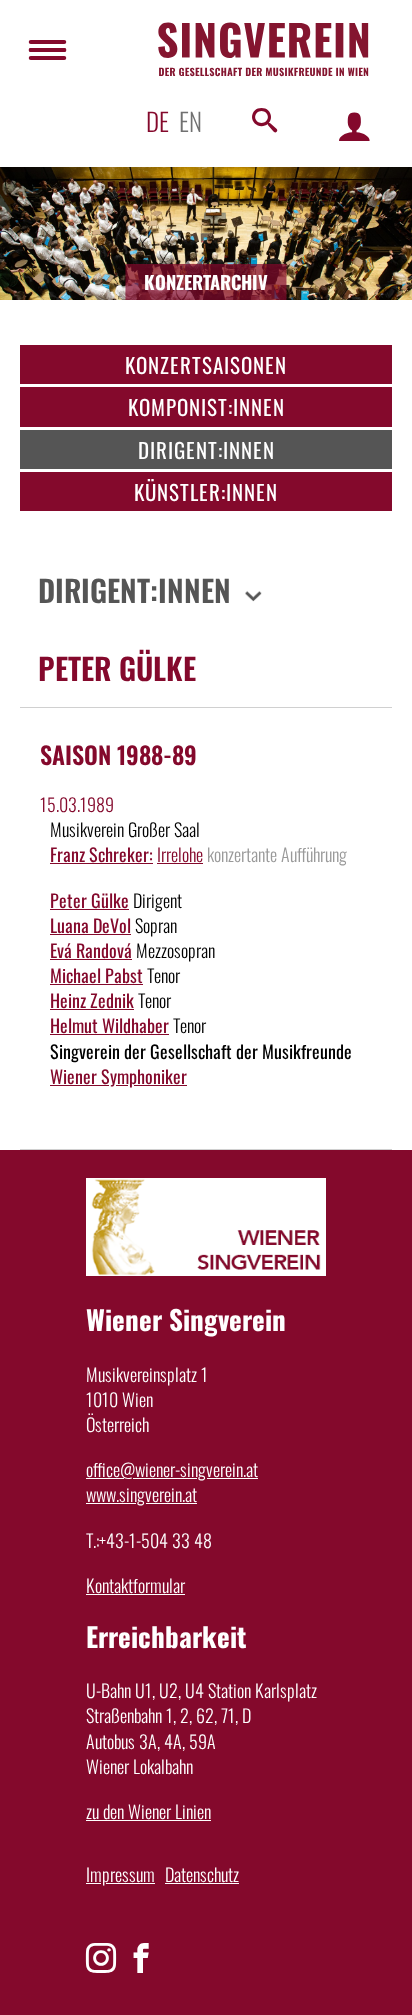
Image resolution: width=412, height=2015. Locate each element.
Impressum (120, 1874)
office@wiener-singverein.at (172, 1469)
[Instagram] (101, 1958)
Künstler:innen (206, 491)
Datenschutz (202, 1874)
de (157, 120)
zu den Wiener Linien (148, 1811)
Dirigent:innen (206, 449)
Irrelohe (180, 854)
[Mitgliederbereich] (354, 125)
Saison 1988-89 (118, 754)
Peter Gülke (89, 900)
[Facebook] (141, 1958)
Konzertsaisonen (206, 364)
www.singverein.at (141, 1494)
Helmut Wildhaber (109, 1025)
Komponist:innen (206, 406)
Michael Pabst (96, 975)
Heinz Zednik (92, 1000)
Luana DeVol (90, 925)
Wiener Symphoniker (118, 1076)
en (190, 120)
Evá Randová (91, 950)
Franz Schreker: (101, 854)
